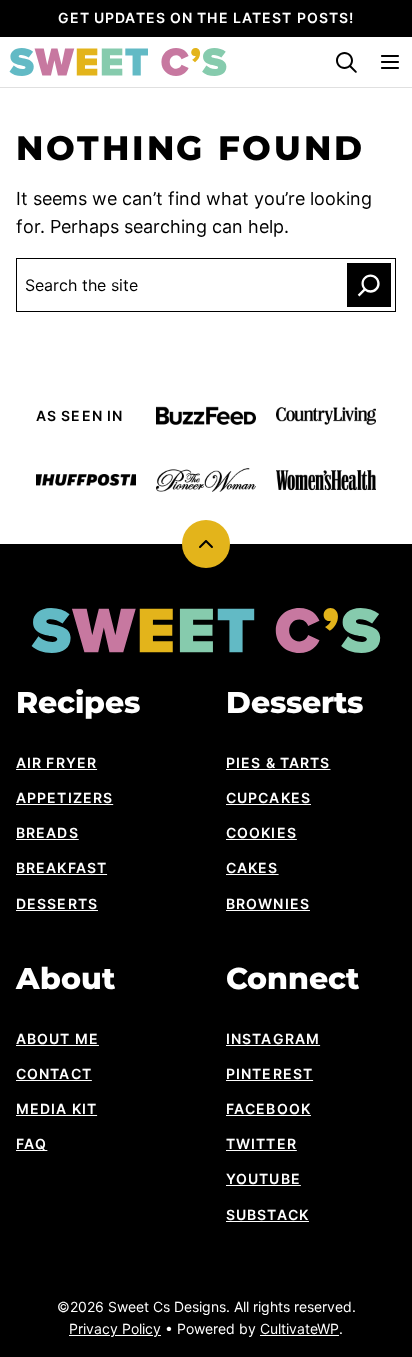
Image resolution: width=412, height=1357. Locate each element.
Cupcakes (268, 797)
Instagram (273, 1038)
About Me (57, 1038)
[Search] (346, 62)
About (65, 979)
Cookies (261, 832)
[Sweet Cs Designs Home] (118, 62)
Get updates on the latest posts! (206, 17)
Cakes (252, 867)
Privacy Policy (115, 1328)
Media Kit (56, 1108)
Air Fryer (56, 762)
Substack (267, 1214)
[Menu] (390, 62)
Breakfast (61, 867)
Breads (47, 832)
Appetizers (64, 797)
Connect (292, 979)
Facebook (268, 1108)
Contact (54, 1073)
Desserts (57, 903)
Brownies (268, 903)
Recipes (78, 703)
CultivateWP (299, 1328)
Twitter (261, 1143)
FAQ (31, 1143)
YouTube (263, 1178)
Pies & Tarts (278, 762)
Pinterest (269, 1073)
